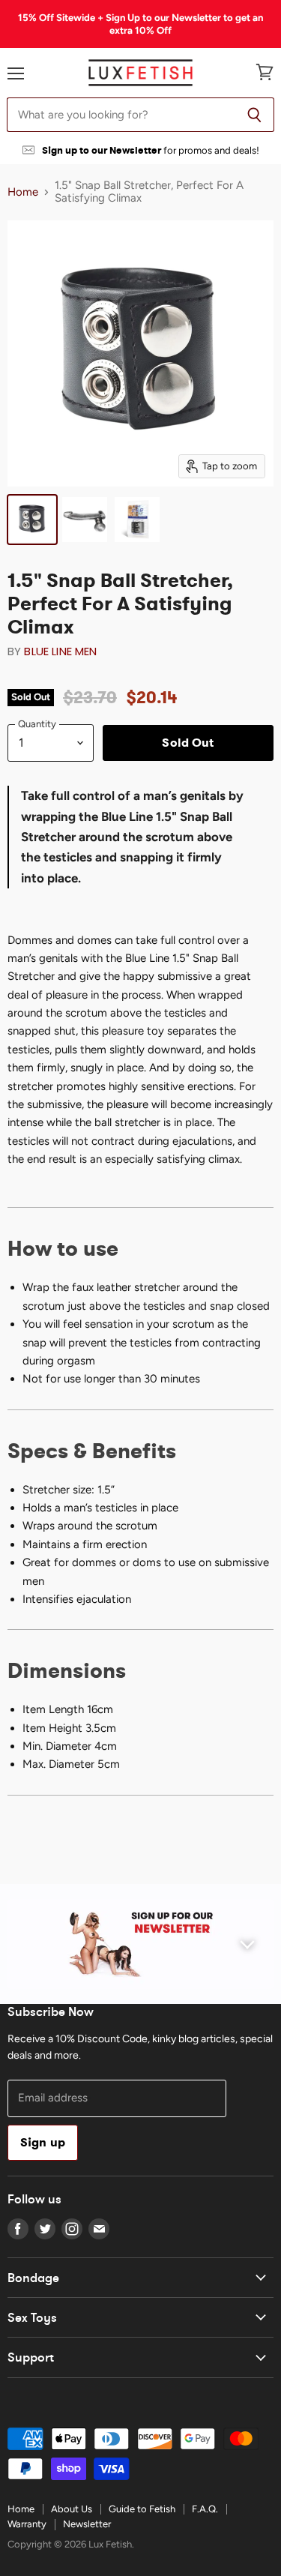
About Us (72, 2509)
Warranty (27, 2524)
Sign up (43, 2142)
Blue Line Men (60, 651)
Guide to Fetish (142, 2509)
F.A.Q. (205, 2509)
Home (23, 192)
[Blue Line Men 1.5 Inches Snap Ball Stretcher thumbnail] (32, 520)
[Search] (254, 115)
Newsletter (87, 2524)
